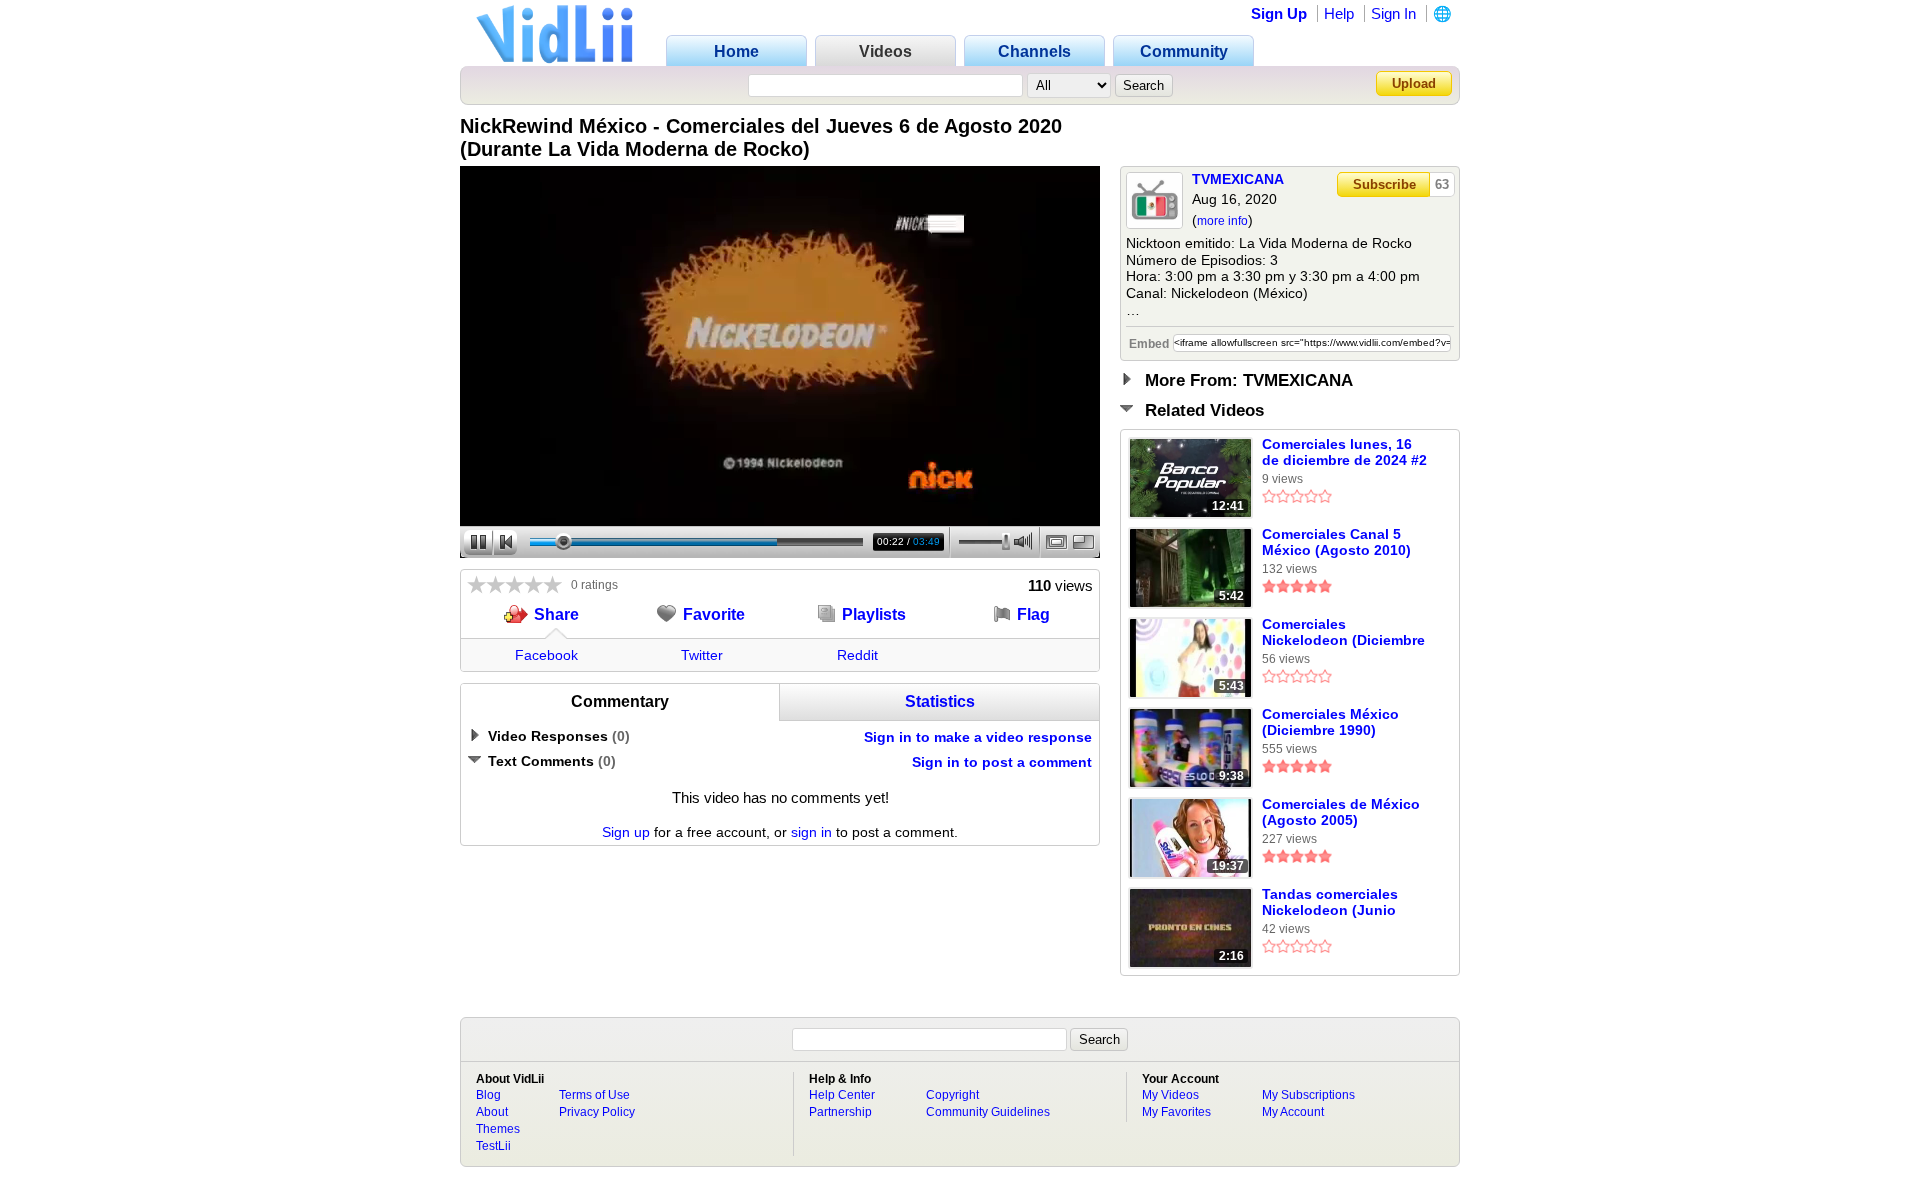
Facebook (546, 655)
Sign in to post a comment (1002, 762)
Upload (1414, 83)
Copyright (952, 1095)
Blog (488, 1095)
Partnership (840, 1112)
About (492, 1112)
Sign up (626, 832)
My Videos (1170, 1095)
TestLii (493, 1146)
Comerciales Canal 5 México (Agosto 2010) (1336, 542)
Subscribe (1384, 184)
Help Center (842, 1095)
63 (1442, 184)
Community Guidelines (988, 1112)
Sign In (1393, 13)
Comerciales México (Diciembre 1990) (1330, 722)
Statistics (940, 701)
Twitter (702, 655)
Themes (498, 1129)
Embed (1149, 344)
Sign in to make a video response (978, 737)
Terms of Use (594, 1095)
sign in (811, 832)
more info (1222, 221)
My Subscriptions (1308, 1095)
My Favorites (1176, 1112)
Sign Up (1279, 13)
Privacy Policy (597, 1112)
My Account (1293, 1112)
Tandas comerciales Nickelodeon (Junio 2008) (1330, 903)
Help (1339, 13)
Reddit (857, 655)
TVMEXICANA (1238, 179)
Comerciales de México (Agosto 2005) (1341, 812)
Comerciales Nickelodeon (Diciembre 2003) (1343, 633)
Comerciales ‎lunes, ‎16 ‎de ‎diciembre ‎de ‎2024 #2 (1344, 452)
